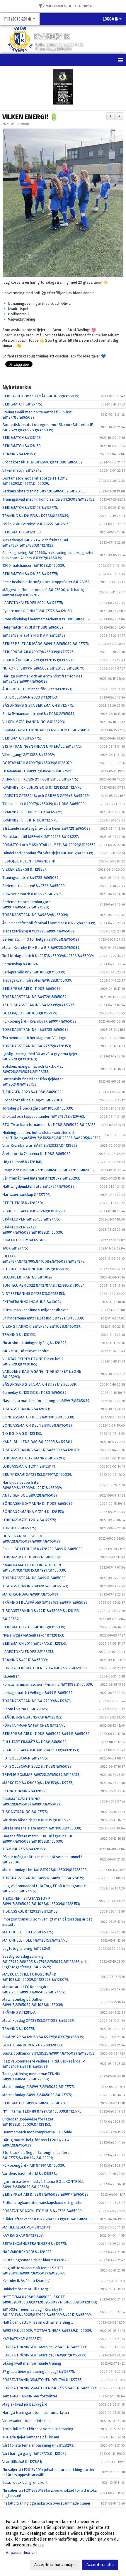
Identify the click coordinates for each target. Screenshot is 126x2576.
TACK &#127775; (15, 1248)
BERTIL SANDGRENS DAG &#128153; (33, 2045)
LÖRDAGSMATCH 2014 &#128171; (29, 1466)
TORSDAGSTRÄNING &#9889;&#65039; (35, 915)
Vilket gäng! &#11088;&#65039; (29, 755)
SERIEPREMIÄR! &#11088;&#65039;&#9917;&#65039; (46, 1734)
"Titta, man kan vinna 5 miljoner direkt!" (35, 1310)
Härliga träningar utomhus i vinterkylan (36, 2412)
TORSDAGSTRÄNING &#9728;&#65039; (35, 997)
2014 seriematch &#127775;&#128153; (33, 894)
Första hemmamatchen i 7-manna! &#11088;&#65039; (48, 1684)
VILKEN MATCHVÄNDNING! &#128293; (34, 722)
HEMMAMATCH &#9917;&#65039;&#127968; (38, 771)
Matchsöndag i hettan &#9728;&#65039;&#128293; (45, 1870)
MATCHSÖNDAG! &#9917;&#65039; (31, 1594)
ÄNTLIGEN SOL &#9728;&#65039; (30, 1495)
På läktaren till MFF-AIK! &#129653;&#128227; (41, 837)
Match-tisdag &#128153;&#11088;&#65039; (39, 2020)
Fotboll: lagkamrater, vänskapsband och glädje (42, 2203)
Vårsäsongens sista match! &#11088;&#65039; (42, 1828)
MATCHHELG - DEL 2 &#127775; (28, 1932)
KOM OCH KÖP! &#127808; (24, 1240)
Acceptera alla (100, 2565)
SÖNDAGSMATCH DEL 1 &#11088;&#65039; (38, 1425)
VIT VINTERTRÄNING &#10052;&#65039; (36, 1269)
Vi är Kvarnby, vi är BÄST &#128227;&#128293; (40, 1145)
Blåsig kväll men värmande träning (32, 2363)
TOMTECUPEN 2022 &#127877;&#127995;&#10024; (44, 1285)
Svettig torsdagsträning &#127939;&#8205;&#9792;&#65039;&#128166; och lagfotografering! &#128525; (45, 1962)
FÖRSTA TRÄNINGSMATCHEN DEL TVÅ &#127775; (42, 2380)
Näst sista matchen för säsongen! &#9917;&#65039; (46, 1401)
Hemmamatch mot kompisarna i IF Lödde (37, 2132)
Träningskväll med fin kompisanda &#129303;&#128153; (49, 499)
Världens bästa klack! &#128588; (30, 2174)
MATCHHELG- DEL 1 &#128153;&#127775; (35, 1940)
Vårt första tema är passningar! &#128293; (38, 2445)
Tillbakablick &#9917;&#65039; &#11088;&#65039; (44, 804)
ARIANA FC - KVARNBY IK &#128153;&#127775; (40, 779)
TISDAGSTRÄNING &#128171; (26, 1409)
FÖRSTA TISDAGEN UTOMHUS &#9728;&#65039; (42, 2211)
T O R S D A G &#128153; (22, 1434)
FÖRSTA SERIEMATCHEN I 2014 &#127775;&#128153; (45, 1668)
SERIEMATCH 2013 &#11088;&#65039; (34, 1627)
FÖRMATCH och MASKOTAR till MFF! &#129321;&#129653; (49, 845)
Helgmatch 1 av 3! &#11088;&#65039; (33, 627)
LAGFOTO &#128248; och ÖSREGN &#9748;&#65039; (46, 796)
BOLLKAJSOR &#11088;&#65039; (30, 1013)
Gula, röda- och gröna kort (25, 2482)
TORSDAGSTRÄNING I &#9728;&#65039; (36, 1029)
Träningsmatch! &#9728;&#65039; (31, 878)
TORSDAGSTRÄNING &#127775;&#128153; (37, 1046)
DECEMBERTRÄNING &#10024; (28, 1277)
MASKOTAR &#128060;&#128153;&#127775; (38, 1783)
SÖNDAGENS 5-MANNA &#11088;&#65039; (38, 1503)
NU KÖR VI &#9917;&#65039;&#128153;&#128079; (43, 668)
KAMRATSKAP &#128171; (22, 2339)
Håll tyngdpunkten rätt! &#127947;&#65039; (39, 1186)
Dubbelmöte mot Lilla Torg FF (28, 2289)
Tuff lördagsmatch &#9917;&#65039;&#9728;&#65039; (48, 956)
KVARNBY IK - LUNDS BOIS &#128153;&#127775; (42, 787)
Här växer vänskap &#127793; (27, 1195)
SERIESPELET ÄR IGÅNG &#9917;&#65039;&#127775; (46, 644)
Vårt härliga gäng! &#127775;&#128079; (35, 2453)
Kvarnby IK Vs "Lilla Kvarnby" (27, 2281)
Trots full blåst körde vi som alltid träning (38, 2429)
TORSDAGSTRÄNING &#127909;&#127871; (37, 1701)
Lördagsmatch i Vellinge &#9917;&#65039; (38, 1693)
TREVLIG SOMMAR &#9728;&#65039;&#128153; (41, 1775)
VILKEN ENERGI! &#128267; (25, 869)
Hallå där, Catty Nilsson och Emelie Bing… (38, 2322)
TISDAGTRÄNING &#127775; (25, 1812)
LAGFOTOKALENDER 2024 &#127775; (33, 603)
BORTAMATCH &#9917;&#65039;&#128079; (38, 763)
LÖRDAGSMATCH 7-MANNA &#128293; (34, 1458)
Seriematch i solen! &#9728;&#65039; (34, 886)
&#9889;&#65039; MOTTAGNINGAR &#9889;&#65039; (47, 2331)
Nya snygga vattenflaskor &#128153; (33, 1635)
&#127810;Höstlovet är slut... (27, 1351)
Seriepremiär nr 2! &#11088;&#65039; (34, 972)
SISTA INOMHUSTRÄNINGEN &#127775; (35, 2244)
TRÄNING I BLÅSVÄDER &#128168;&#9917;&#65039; (45, 1602)
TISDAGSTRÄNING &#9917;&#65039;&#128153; (41, 1611)
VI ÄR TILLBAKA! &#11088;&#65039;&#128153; (41, 1750)
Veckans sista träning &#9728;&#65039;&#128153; (44, 491)
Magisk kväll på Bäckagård (25, 2404)
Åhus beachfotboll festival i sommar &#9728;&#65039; (49, 923)
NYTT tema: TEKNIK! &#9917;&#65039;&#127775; (42, 2111)
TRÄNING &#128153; (19, 454)
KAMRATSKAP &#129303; (23, 2235)
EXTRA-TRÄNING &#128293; (25, 1791)
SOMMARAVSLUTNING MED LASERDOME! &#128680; (46, 730)
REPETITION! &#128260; (23, 1203)
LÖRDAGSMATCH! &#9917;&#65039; (31, 1557)
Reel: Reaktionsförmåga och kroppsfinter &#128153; (46, 582)
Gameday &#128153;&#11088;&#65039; (35, 1393)
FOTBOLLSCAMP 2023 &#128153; (30, 697)
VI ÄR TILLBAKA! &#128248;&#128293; (34, 1211)
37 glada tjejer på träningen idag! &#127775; (39, 2372)
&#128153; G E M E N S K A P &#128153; (34, 635)
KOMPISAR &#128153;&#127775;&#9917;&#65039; (43, 2037)
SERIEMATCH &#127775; (22, 738)
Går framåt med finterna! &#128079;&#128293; (41, 1178)
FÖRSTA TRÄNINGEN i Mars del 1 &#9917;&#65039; (44, 2355)
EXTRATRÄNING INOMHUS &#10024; (32, 1302)
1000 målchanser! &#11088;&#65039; (34, 565)
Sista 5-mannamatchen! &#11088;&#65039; (39, 714)
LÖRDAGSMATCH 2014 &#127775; (29, 1520)
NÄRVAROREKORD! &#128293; (27, 2252)
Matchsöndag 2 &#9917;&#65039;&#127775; (39, 2087)
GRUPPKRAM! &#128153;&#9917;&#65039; (37, 1474)
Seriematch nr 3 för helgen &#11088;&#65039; (41, 939)
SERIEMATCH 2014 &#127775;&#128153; (35, 1643)
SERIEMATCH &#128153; (22, 438)
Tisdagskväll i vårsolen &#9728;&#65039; (37, 980)
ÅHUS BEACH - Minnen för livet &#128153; (37, 689)
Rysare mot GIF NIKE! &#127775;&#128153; (38, 611)
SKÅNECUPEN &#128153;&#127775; (31, 1219)
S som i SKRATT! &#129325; (25, 1709)
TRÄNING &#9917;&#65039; (25, 1660)
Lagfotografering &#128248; (27, 1948)
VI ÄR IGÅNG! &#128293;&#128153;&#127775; (39, 660)
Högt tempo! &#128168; (22, 1162)
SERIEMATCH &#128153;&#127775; (30, 508)
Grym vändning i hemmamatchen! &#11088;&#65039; (46, 619)
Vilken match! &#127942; (22, 470)
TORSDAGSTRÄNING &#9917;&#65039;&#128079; (43, 1878)
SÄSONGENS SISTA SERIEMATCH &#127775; (38, 705)
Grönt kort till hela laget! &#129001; (33, 1100)
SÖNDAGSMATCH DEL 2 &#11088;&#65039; (38, 1417)
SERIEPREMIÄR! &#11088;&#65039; (32, 989)
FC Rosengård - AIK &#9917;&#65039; (34, 2165)
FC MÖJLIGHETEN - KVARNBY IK (29, 861)
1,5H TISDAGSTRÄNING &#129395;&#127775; (39, 1005)
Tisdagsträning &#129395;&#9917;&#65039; (39, 931)
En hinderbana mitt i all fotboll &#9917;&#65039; (43, 1318)
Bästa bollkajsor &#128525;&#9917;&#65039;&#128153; (49, 2053)
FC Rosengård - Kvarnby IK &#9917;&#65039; (40, 1021)
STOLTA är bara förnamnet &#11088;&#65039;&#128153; (49, 1125)
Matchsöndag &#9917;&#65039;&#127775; (37, 2095)
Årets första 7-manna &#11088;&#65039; (37, 1154)
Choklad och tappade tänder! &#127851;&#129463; (44, 1116)
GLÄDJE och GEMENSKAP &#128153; (32, 1717)
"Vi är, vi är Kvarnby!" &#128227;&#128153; (37, 524)
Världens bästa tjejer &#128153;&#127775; (37, 1820)
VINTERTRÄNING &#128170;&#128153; (34, 1294)
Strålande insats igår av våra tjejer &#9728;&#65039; (47, 828)
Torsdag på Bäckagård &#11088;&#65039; (38, 1108)
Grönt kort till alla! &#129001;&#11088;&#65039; (43, 462)
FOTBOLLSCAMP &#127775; (25, 1758)
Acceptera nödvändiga (55, 2565)
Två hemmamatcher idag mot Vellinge (34, 1038)
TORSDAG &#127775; (19, 1528)
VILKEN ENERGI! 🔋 (30, 117)
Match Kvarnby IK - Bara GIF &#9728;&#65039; (41, 948)
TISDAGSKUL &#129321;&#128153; (30, 1911)
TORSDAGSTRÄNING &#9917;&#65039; (34, 1578)
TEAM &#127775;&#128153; (24, 1849)
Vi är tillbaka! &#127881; (22, 2462)
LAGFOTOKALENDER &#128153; (28, 1652)
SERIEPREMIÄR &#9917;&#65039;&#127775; (38, 652)
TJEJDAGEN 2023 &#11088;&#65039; (32, 1092)
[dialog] (63, 2543)
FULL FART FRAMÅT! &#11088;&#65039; (35, 1742)
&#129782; (11, 1619)
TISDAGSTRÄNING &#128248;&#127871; (35, 1586)
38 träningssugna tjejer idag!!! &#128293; (37, 2260)
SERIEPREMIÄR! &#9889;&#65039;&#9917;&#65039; (46, 2194)
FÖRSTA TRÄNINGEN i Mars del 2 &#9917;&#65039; (45, 2347)
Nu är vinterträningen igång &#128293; (35, 1343)
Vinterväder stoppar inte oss (27, 2421)
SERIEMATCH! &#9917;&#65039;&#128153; (37, 2103)
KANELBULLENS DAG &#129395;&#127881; (38, 1442)
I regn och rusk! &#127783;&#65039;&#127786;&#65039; (49, 1170)
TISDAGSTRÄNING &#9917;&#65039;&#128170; (41, 1450)
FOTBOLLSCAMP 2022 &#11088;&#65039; (37, 1766)
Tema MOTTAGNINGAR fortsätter (30, 2396)
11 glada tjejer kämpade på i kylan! (31, 2437)
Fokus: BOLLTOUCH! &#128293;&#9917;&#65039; (43, 1549)
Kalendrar (11, 1676)
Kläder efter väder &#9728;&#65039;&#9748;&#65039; (48, 2219)
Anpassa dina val (21, 2553)
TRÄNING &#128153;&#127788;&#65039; (36, 516)
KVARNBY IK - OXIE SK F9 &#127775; (32, 812)
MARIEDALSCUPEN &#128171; (27, 2227)
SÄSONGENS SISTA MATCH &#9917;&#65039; (40, 1384)
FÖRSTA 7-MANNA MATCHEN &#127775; (34, 1725)
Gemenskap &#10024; (21, 964)
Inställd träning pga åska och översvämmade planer (46, 2503)
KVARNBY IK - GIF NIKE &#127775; (30, 820)
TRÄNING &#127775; (19, 2029)
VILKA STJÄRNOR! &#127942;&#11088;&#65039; (42, 1326)
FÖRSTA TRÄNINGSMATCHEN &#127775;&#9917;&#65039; (50, 2388)
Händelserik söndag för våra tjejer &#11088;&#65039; (48, 853)
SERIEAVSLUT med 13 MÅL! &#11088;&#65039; (41, 396)
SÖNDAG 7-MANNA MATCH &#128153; (33, 1512)
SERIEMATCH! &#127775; (22, 404)
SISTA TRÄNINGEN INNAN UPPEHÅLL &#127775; (42, 746)
